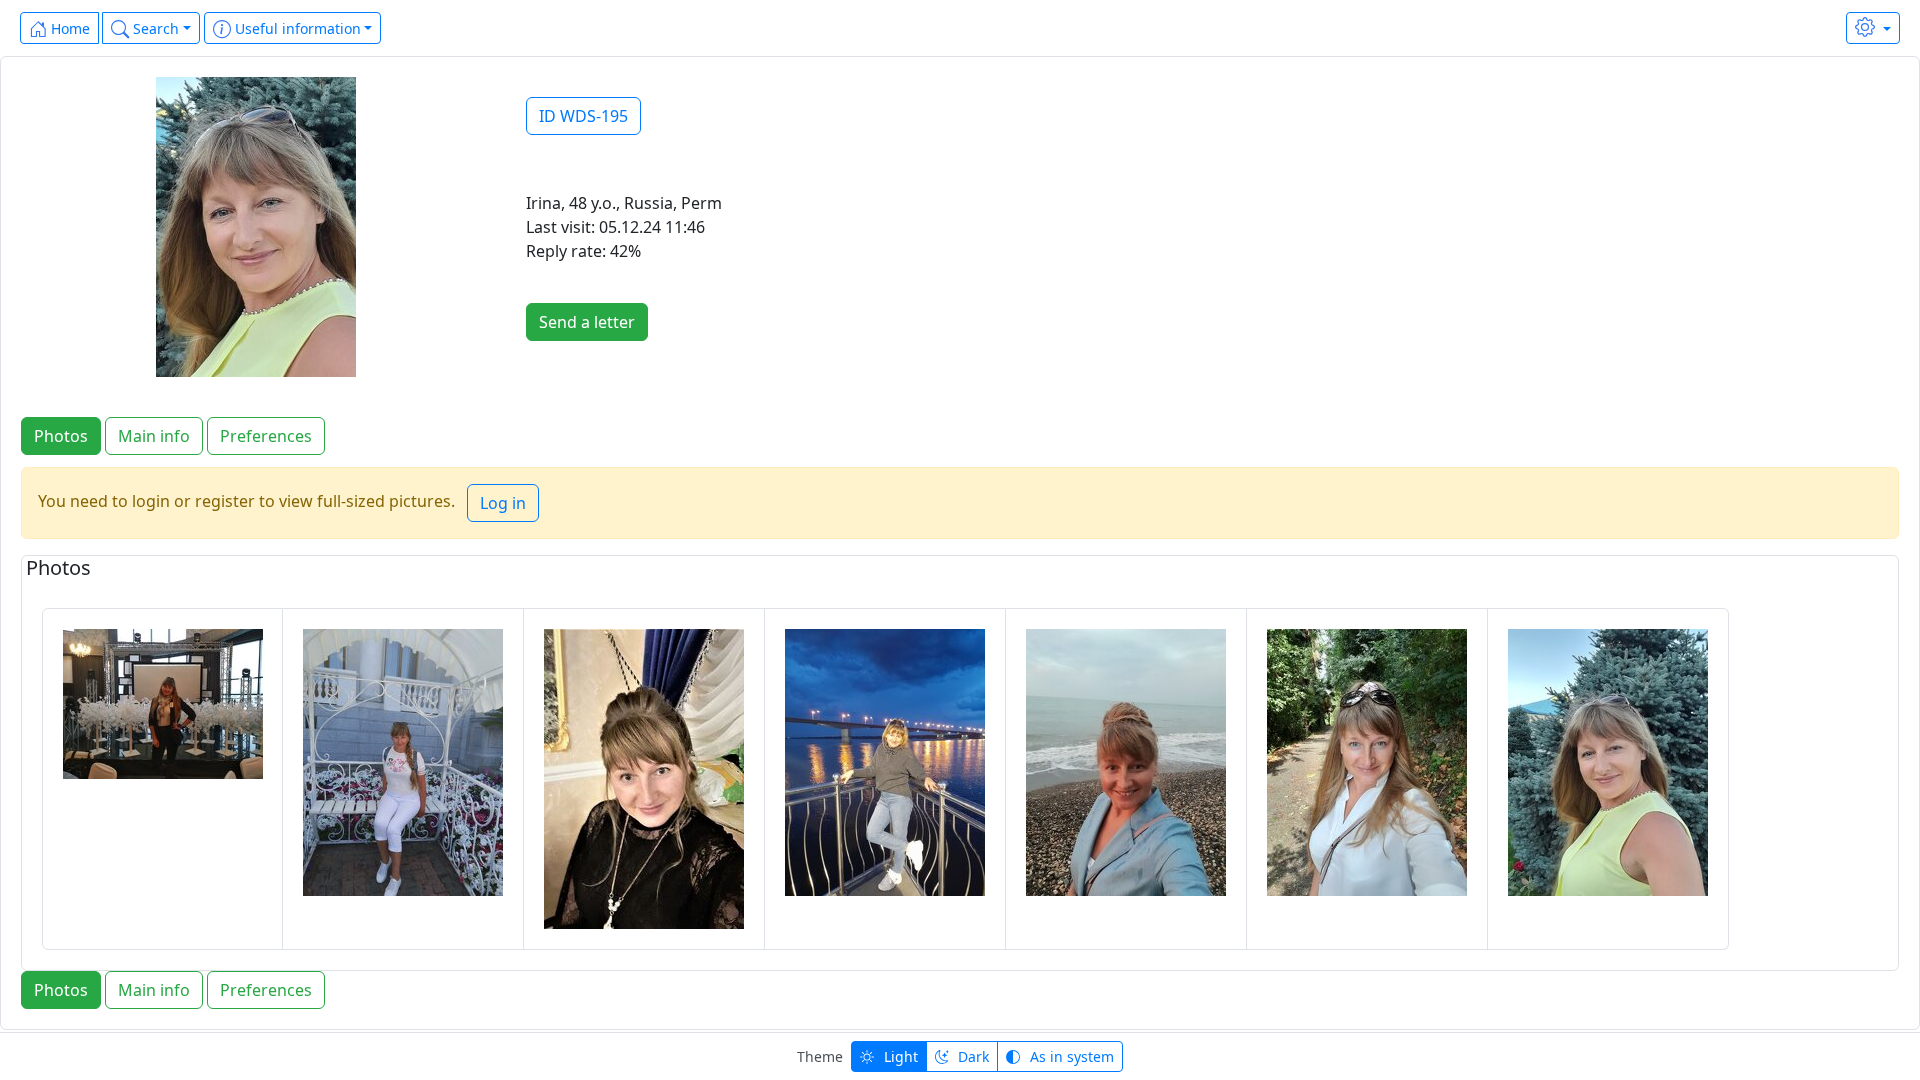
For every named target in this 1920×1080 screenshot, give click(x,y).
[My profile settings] (1873, 28)
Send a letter (587, 322)
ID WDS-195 (583, 116)
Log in (503, 503)
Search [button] (154, 28)
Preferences (266, 436)
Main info (154, 436)
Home (68, 28)
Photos (61, 436)
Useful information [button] (296, 28)
